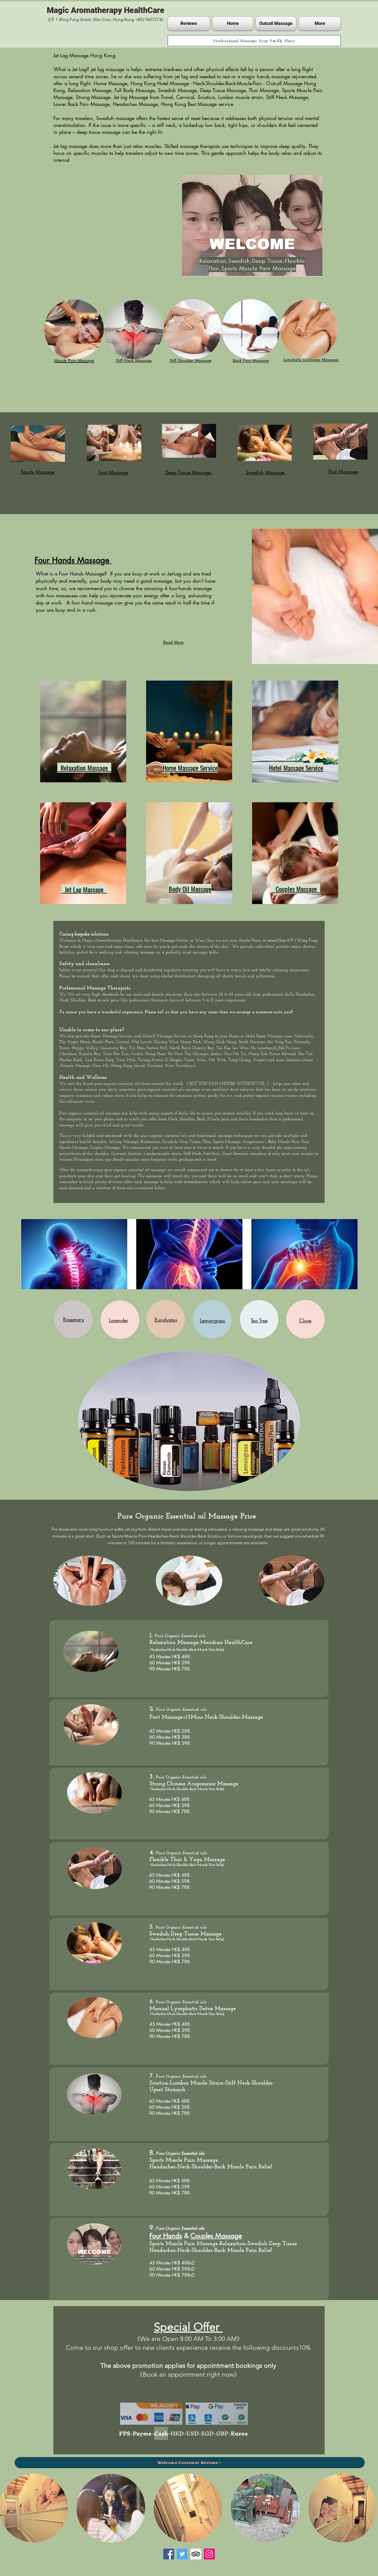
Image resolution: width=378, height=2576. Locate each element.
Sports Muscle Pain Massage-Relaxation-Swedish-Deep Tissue (223, 2244)
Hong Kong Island (129, 1066)
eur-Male (257, 924)
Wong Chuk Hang (220, 1042)
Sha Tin (305, 1054)
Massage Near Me (93, 1066)
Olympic (201, 1054)
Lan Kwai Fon (99, 1060)
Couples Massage (105, 1148)
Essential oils (193, 1636)
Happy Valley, (85, 1048)
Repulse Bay (90, 1054)
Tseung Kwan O (153, 1060)
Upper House (79, 1042)
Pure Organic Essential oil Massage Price (188, 1516)
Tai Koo (223, 1048)
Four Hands (166, 2236)
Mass (250, 924)
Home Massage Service (111, 1036)
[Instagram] (209, 2554)
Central (123, 1042)
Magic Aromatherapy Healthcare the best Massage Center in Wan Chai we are (156, 941)
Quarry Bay (203, 1048)
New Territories (179, 1066)
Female (67, 1066)
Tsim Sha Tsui (116, 1054)
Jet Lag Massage (124, 1142)
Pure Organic (169, 1710)
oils (138, 1084)
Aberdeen (68, 1054)
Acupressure (253, 1142)
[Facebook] (169, 2554)
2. (153, 1709)
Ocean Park (191, 1042)
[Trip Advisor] (196, 2554)
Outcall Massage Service (165, 1036)
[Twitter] (182, 2554)
